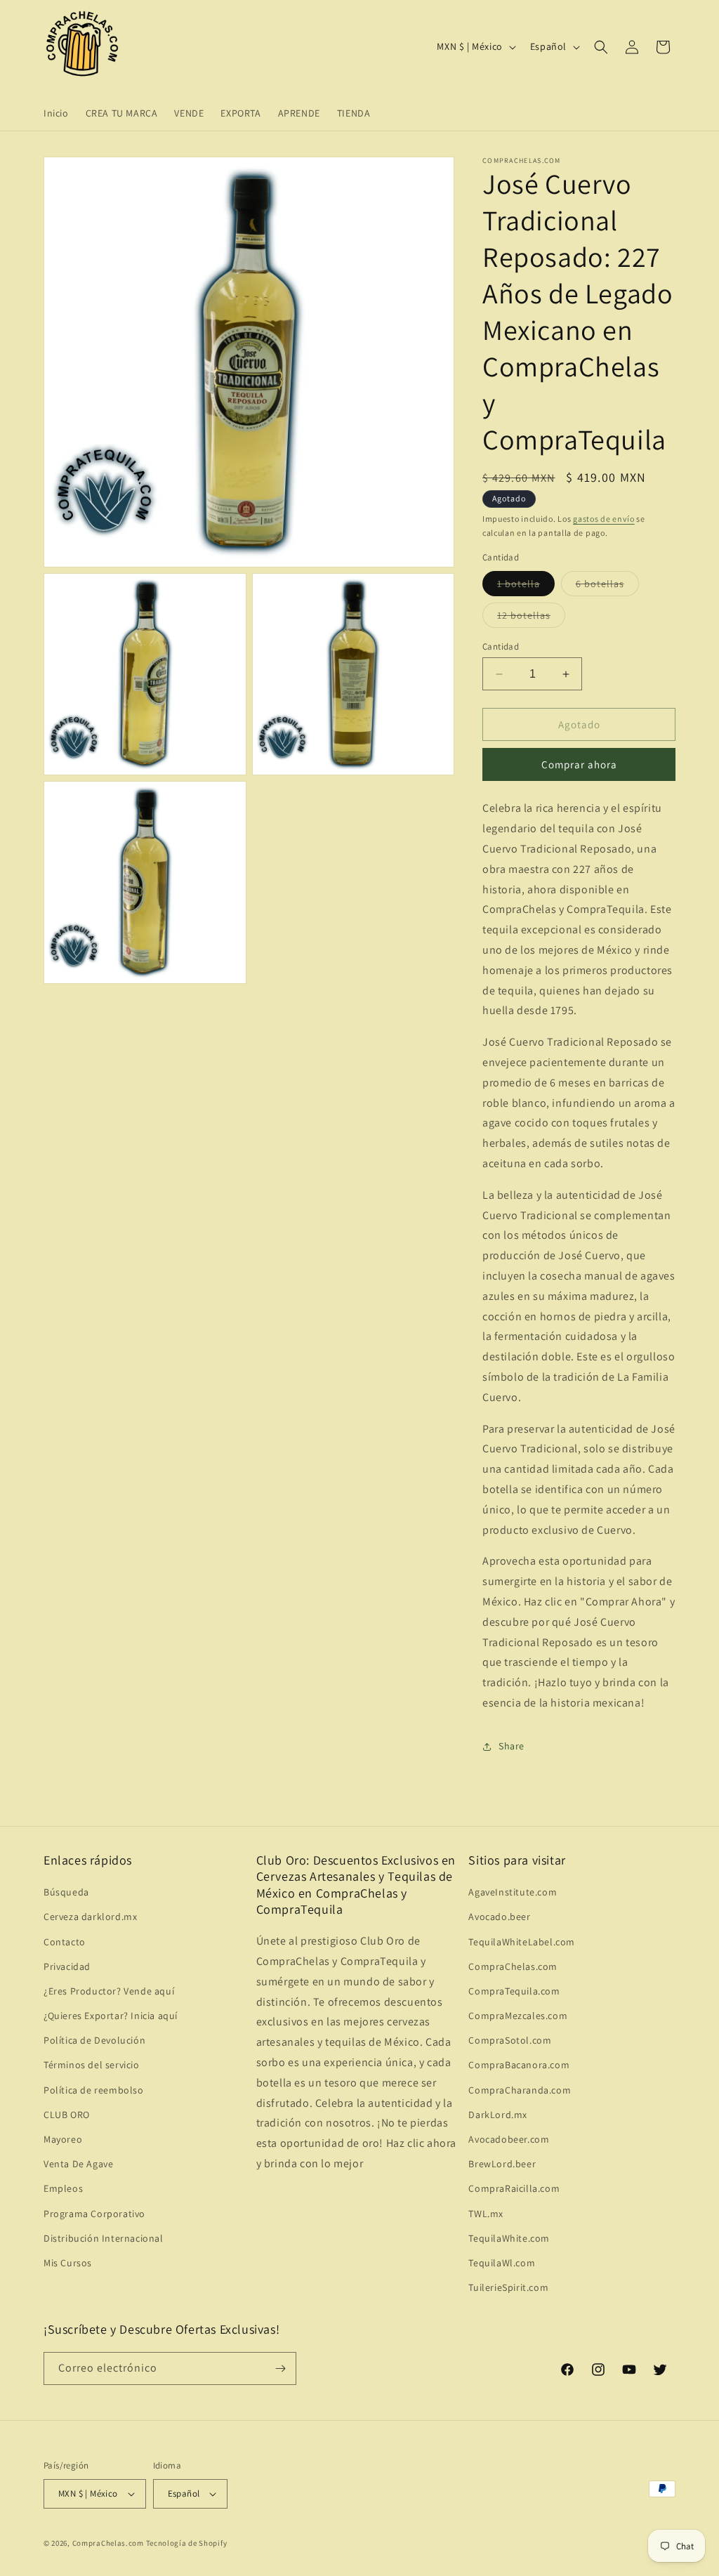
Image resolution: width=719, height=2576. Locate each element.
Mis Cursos (68, 2263)
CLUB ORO (67, 2115)
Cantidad (501, 646)
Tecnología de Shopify (187, 2543)
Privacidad (67, 1966)
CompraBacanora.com (519, 2065)
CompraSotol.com (510, 2040)
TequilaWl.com (502, 2263)
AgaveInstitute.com (513, 1892)
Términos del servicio (92, 2065)
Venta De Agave (78, 2164)
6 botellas (607, 586)
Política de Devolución (94, 2040)
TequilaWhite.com (509, 2238)
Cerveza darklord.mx (90, 1917)
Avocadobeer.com (509, 2139)
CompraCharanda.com (520, 2090)
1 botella (526, 586)
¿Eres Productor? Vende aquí (109, 1991)
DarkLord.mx (498, 2115)
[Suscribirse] (280, 2368)
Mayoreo (63, 2139)
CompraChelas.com (513, 1966)
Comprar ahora (579, 764)
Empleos (63, 2188)
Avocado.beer (499, 1917)
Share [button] (512, 1746)
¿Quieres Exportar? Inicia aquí (111, 2016)
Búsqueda (66, 1892)
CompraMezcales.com (518, 2016)
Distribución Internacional (104, 2238)
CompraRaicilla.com (514, 2188)
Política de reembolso (94, 2090)
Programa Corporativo (94, 2214)
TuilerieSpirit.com (508, 2287)
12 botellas (531, 618)
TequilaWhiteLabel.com (522, 1942)
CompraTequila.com (514, 1991)
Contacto (65, 1942)
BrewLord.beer (502, 2164)
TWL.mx (486, 2214)
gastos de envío (604, 519)
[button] (601, 47)
